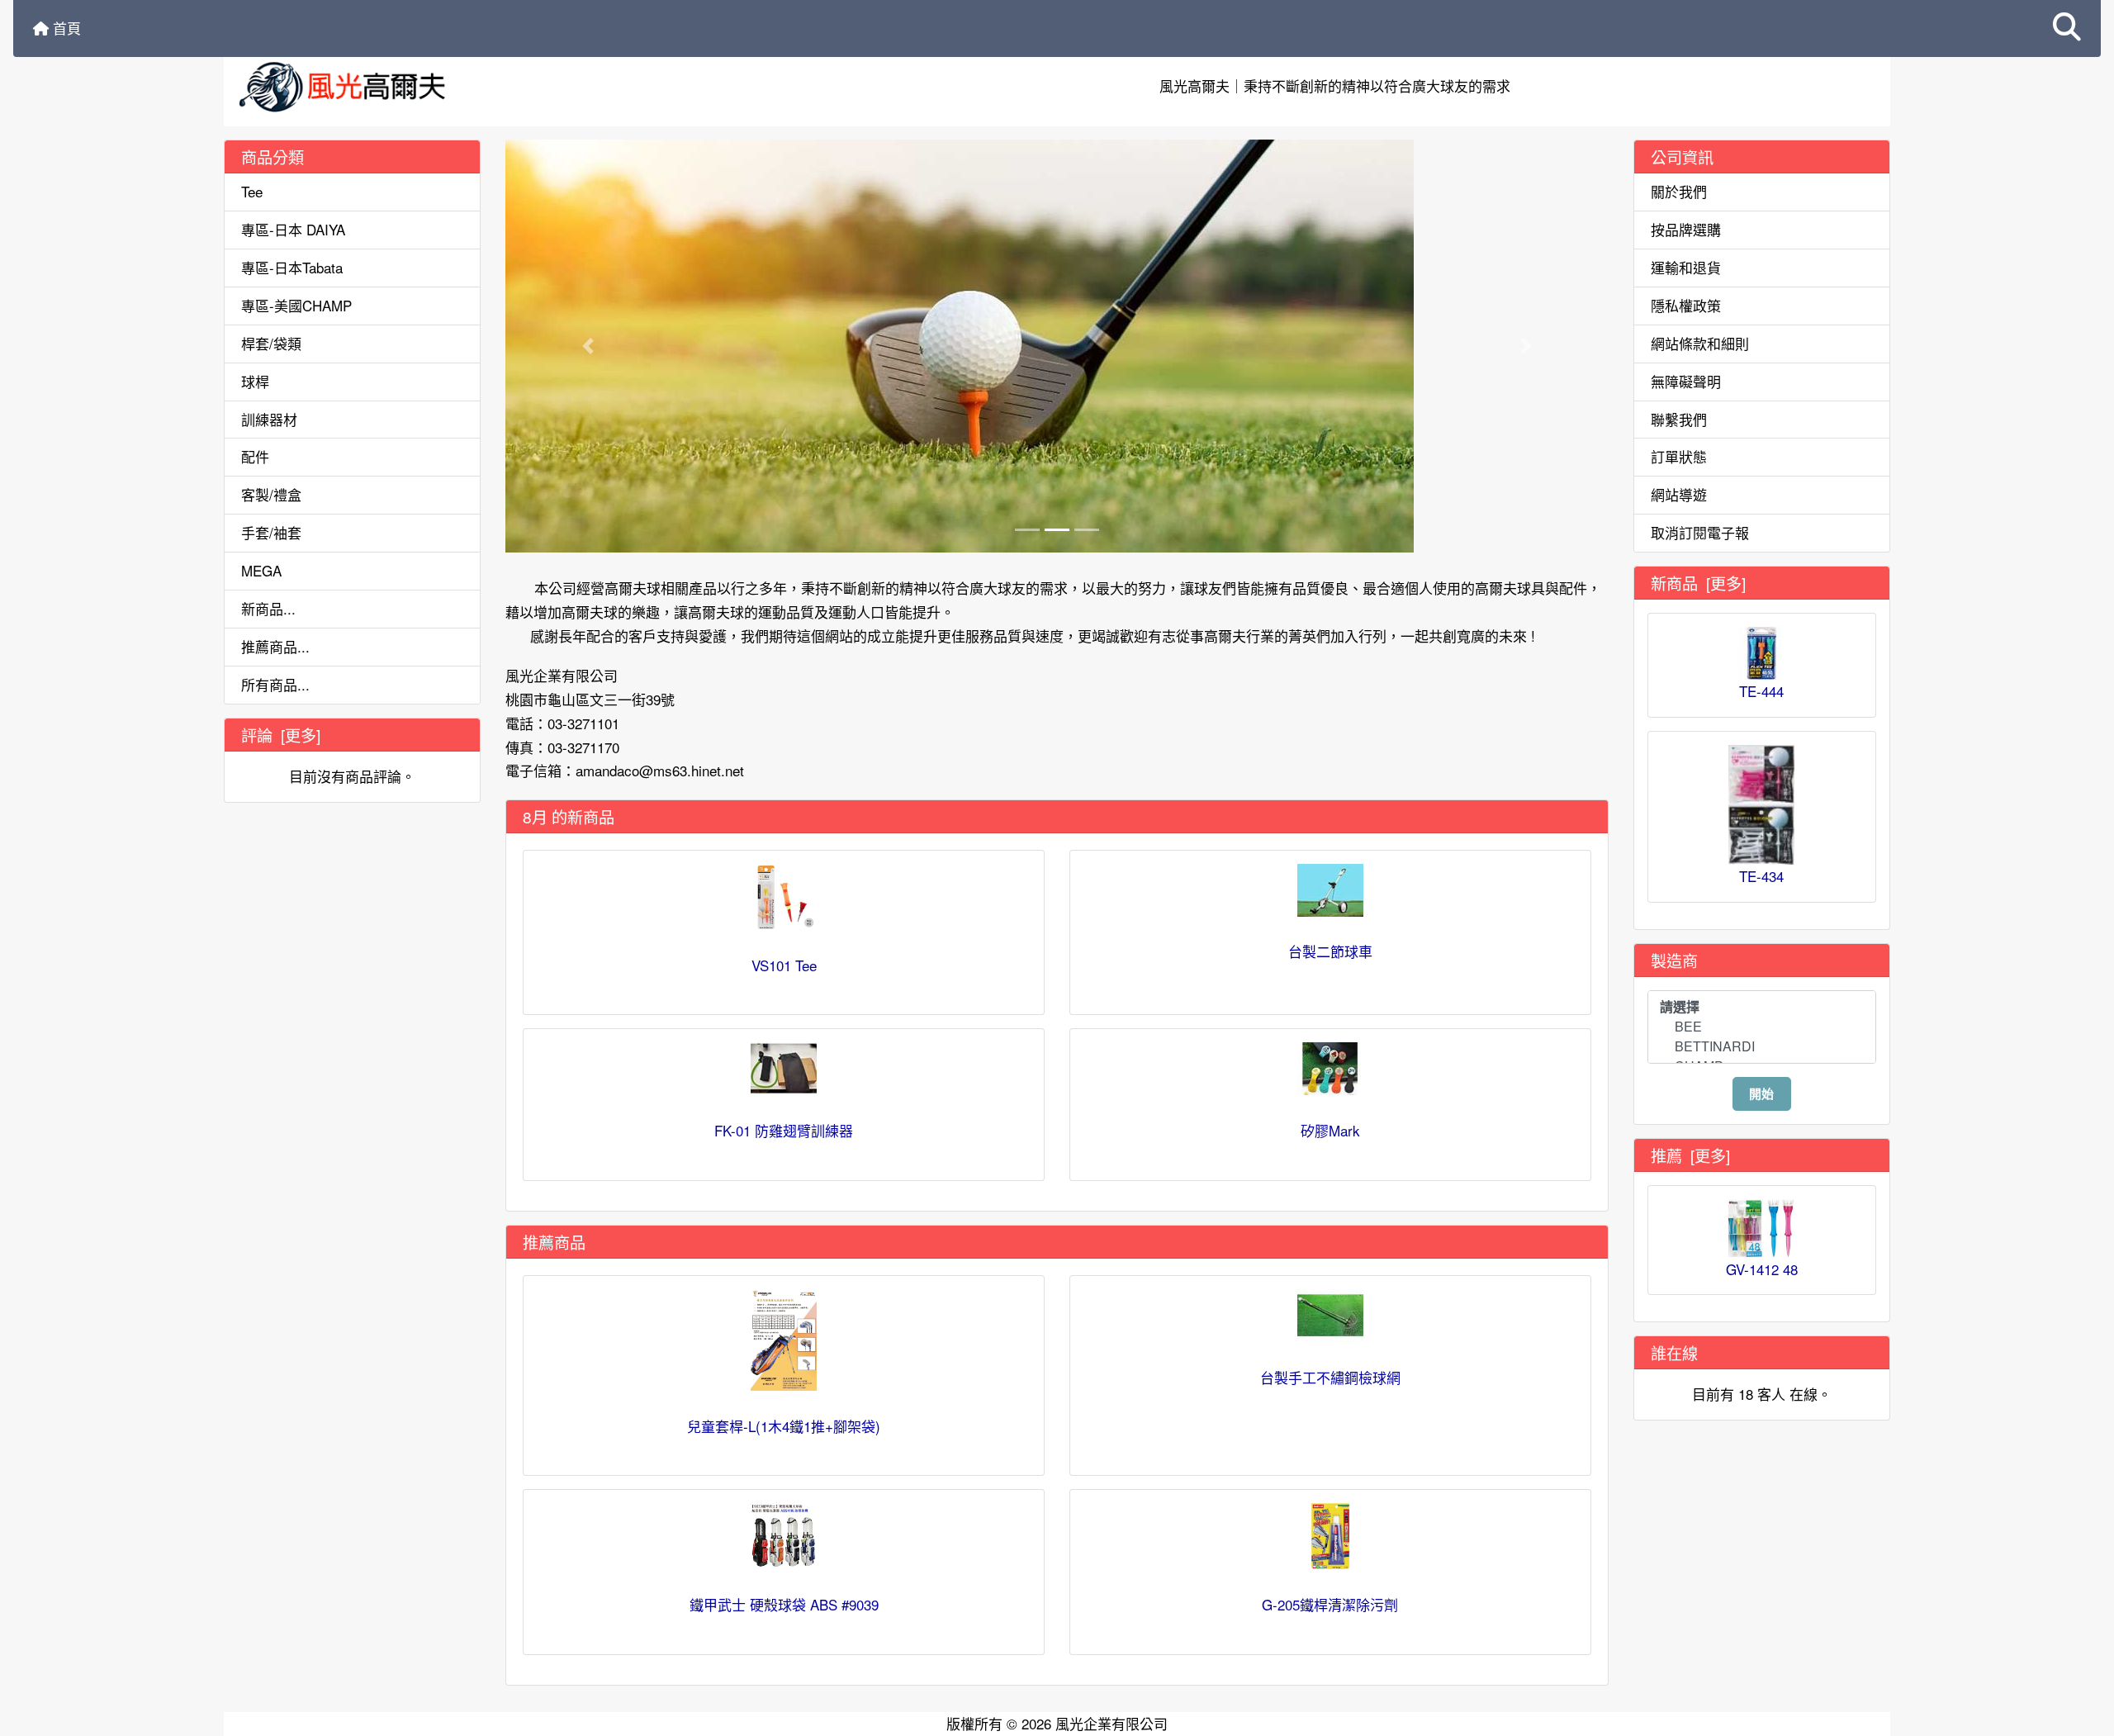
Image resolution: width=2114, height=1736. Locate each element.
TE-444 (1761, 691)
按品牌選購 (1686, 229)
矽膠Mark (1330, 1130)
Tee (252, 191)
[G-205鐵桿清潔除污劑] (1330, 1536)
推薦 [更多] (1690, 1155)
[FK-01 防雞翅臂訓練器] (784, 1069)
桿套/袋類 (271, 343)
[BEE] (1762, 1027)
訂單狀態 (1679, 456)
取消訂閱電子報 (1700, 532)
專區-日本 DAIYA (293, 229)
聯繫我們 (1679, 419)
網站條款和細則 (1700, 343)
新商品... (268, 608)
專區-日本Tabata (292, 267)
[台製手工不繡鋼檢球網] (1330, 1316)
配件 (255, 456)
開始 (1761, 1093)
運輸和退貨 (1686, 267)
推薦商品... (275, 646)
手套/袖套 (271, 532)
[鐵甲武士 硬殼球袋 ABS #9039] (784, 1536)
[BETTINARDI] (1762, 1046)
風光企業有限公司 (1112, 1723)
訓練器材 (269, 419)
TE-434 (1761, 876)
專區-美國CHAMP (296, 305)
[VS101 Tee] (784, 897)
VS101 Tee (784, 965)
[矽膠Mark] (1330, 1069)
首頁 (65, 28)
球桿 (255, 381)
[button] (2067, 28)
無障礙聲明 (1686, 381)
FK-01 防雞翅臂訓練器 (784, 1130)
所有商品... (275, 684)
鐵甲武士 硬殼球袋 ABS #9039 (784, 1604)
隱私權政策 (1686, 305)
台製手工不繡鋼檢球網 (1330, 1377)
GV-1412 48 (1762, 1269)
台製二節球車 (1330, 951)
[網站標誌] (502, 86)
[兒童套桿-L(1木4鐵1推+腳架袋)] (784, 1340)
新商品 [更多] (1698, 583)
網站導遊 (1679, 494)
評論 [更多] (281, 735)
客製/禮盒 (271, 494)
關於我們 (1679, 191)
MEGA (261, 570)
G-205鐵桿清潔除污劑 (1330, 1604)
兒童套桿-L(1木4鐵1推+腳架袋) (784, 1426)
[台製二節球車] (1330, 890)
